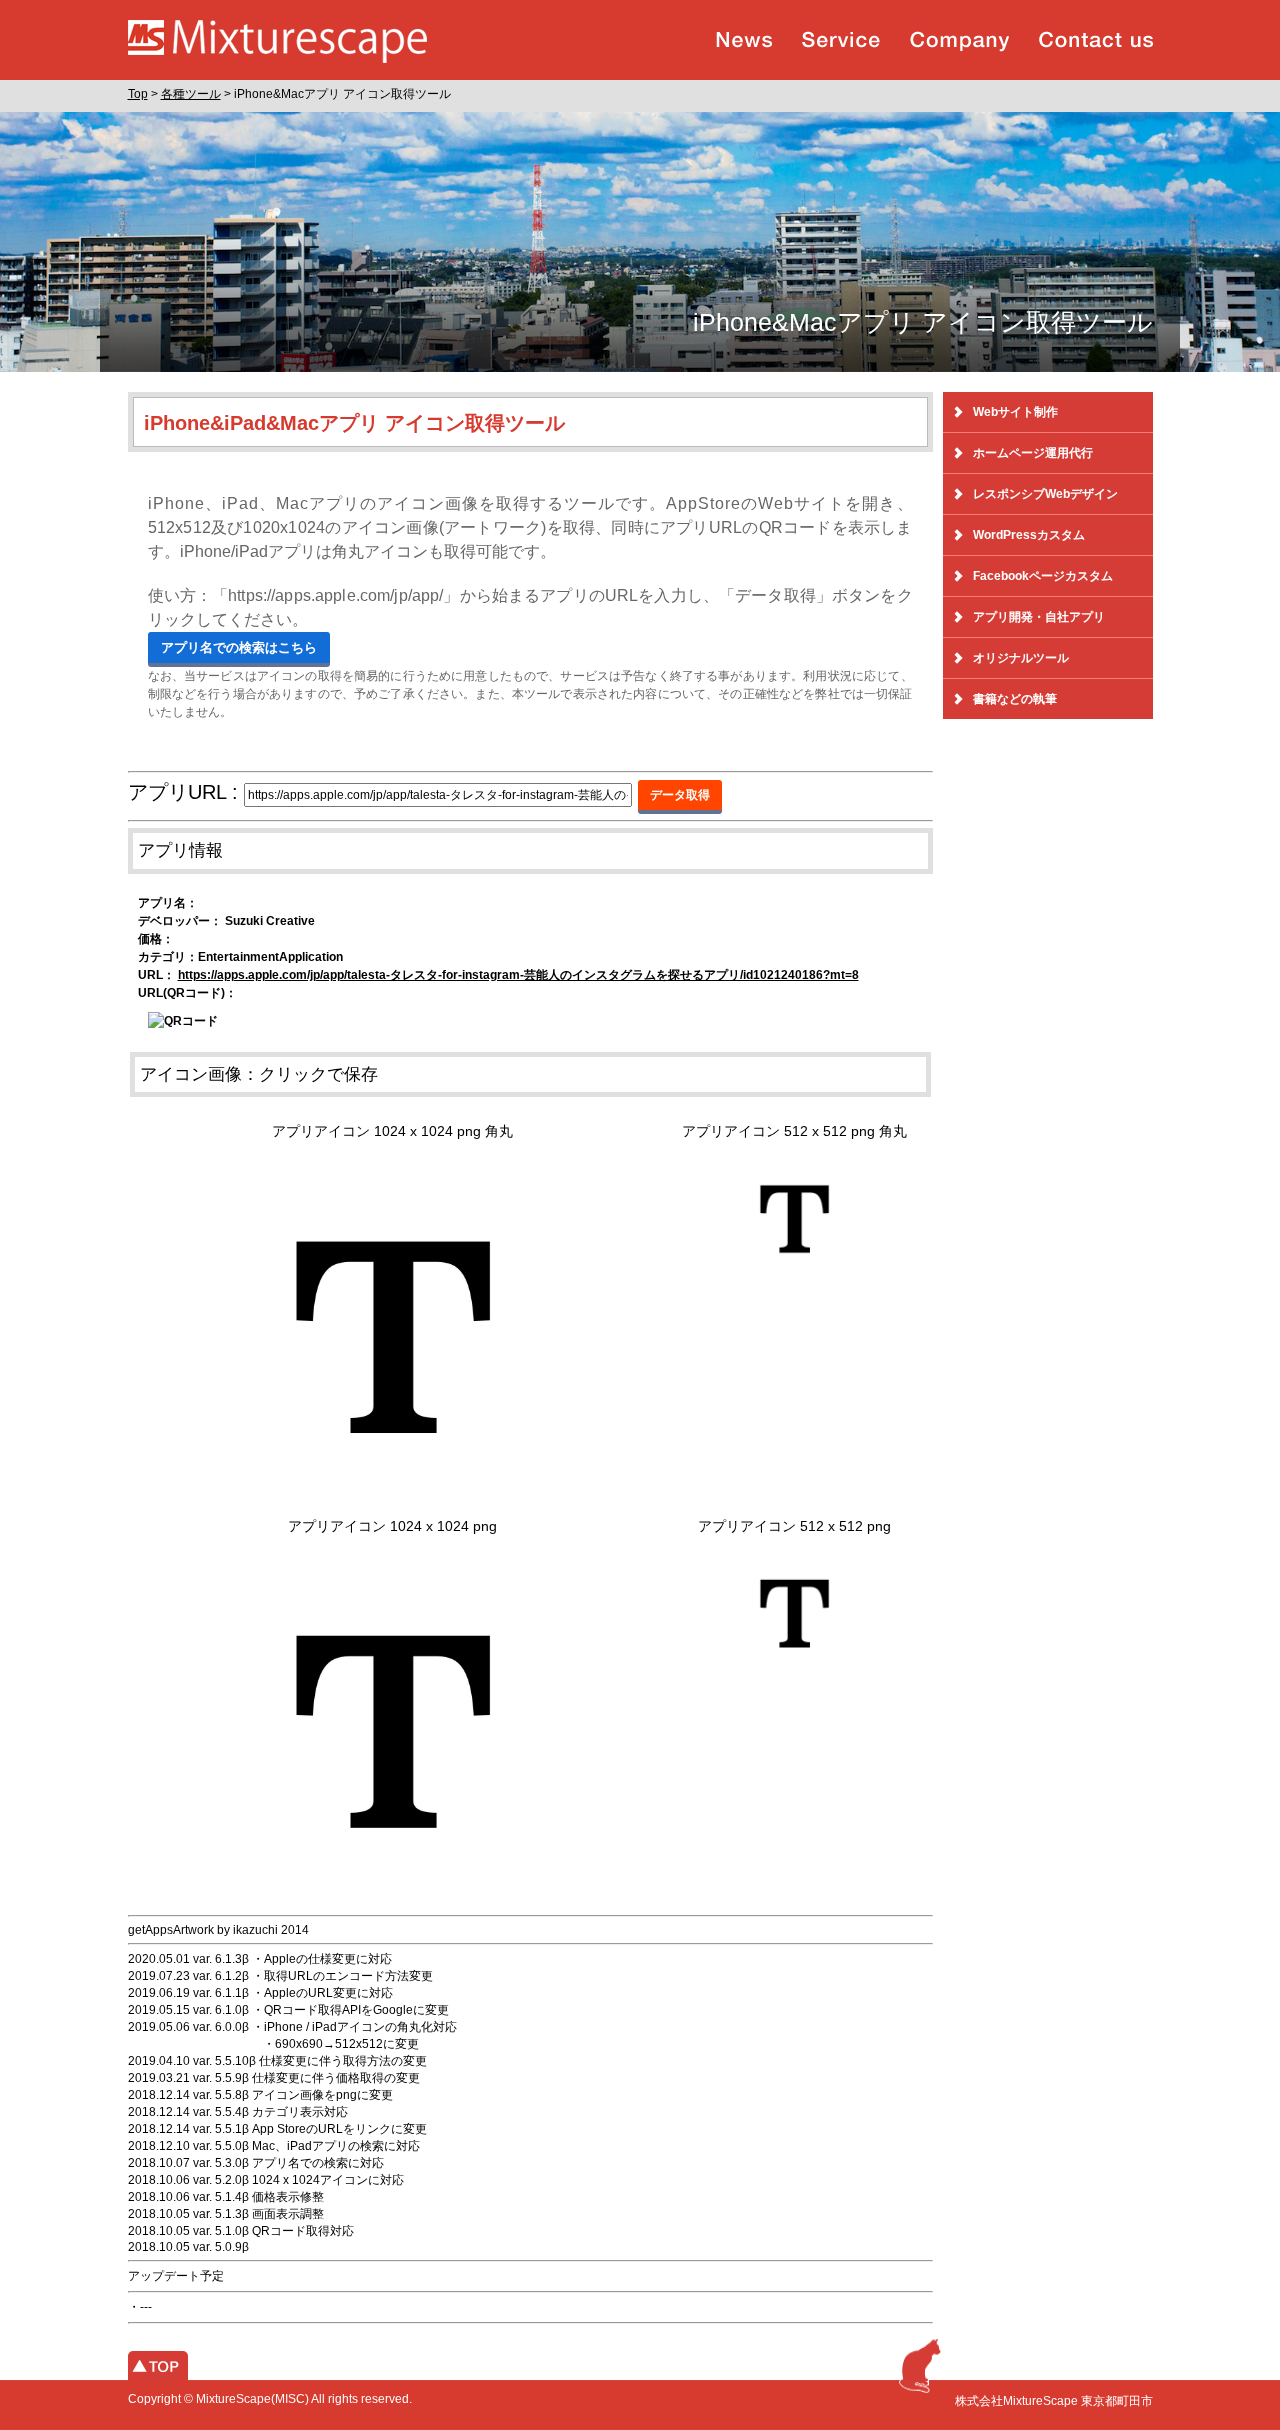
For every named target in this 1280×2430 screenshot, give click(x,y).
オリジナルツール (1021, 658)
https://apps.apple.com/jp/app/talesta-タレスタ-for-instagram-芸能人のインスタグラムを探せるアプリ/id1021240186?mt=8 (518, 975)
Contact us (1096, 41)
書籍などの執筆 (1015, 699)
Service (841, 41)
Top (138, 94)
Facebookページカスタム (1043, 576)
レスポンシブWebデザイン (1045, 494)
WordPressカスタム (1029, 535)
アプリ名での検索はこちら (239, 647)
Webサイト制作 (1015, 412)
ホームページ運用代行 (1033, 453)
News (744, 41)
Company (959, 41)
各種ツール (191, 94)
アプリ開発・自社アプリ (1039, 617)
